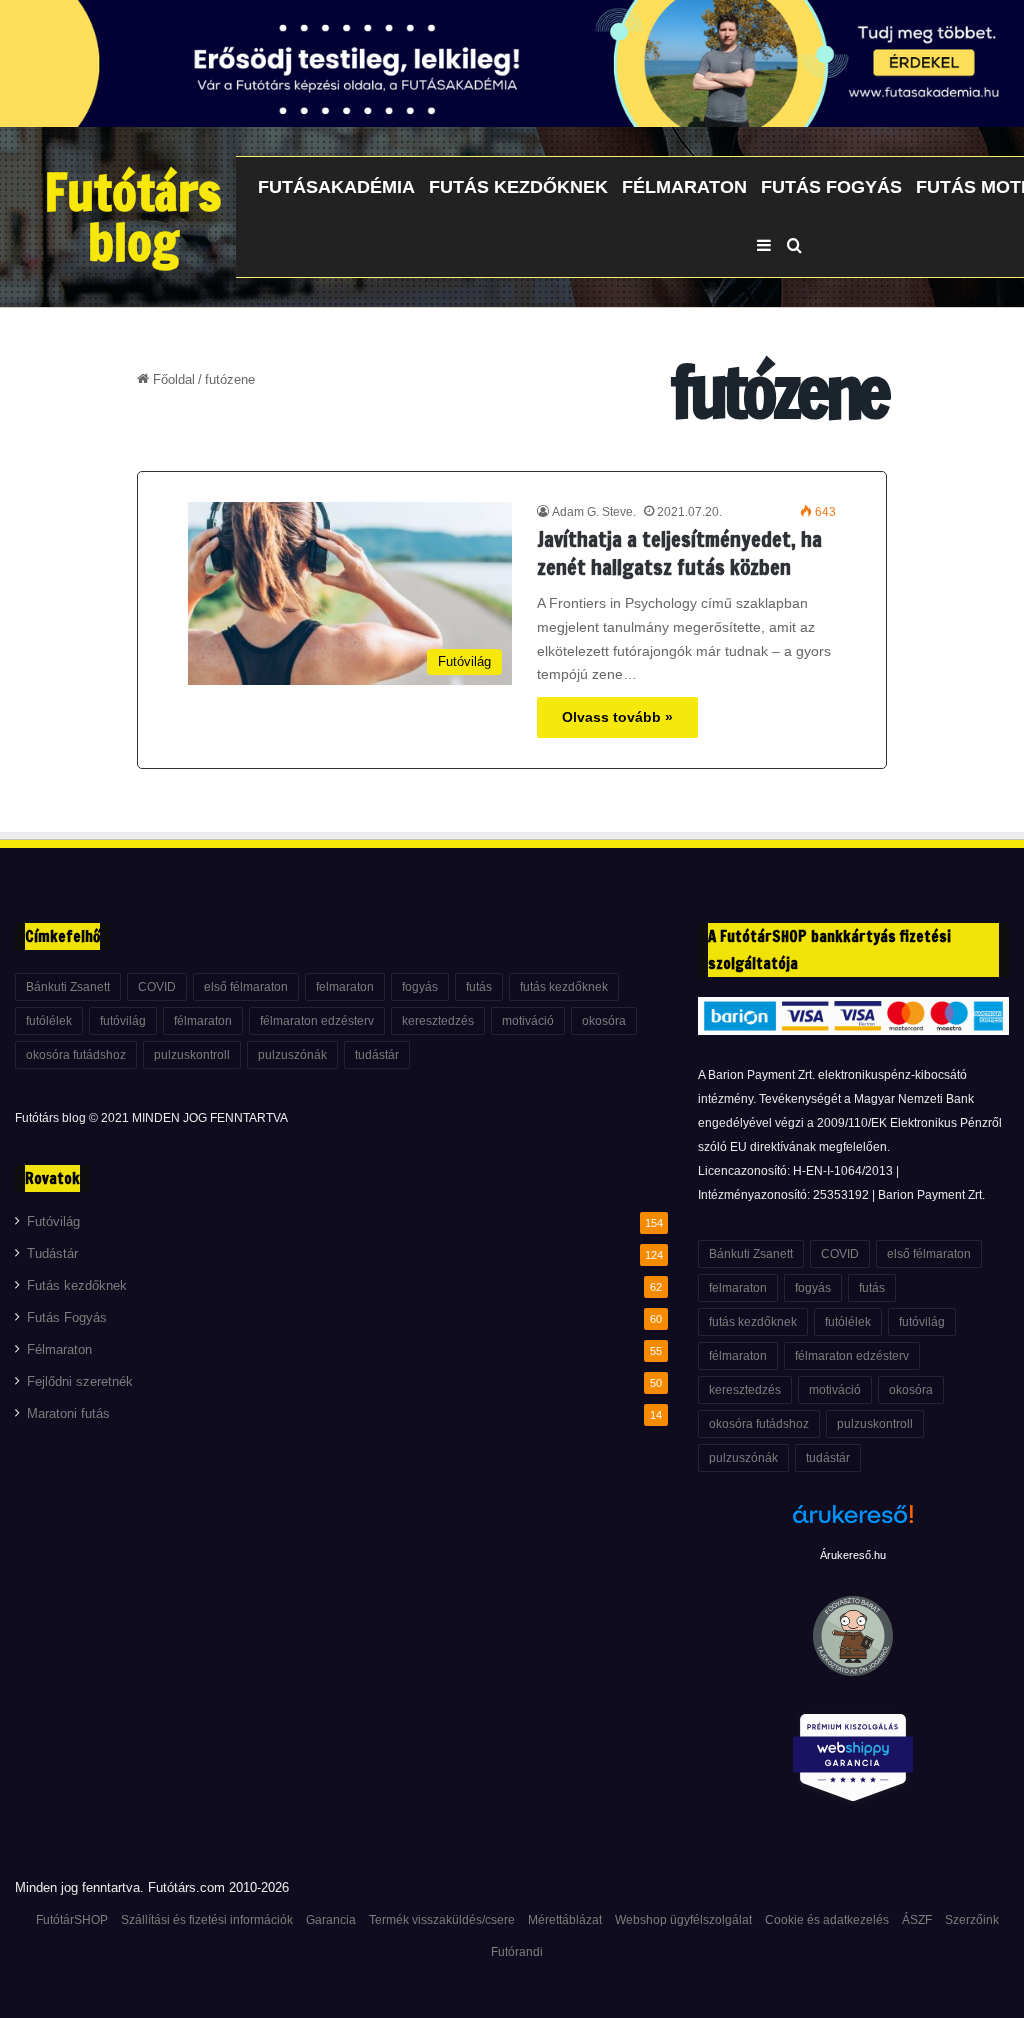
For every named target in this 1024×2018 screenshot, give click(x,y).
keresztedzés (438, 1021)
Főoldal (172, 379)
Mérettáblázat (565, 1920)
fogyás (420, 987)
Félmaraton (684, 187)
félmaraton (203, 1021)
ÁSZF (917, 1920)
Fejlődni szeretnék (80, 1382)
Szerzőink (972, 1920)
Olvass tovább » (617, 717)
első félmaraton (246, 987)
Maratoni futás (68, 1414)
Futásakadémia (336, 187)
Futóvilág (53, 1222)
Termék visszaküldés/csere (442, 1920)
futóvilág (123, 1021)
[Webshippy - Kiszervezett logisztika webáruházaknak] (853, 1761)
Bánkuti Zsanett (68, 987)
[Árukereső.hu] (853, 1525)
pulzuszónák (292, 1055)
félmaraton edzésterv (317, 1021)
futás (479, 987)
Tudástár (52, 1254)
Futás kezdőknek (518, 187)
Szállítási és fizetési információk (207, 1920)
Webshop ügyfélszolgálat (683, 1920)
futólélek (49, 1021)
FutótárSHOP (72, 1920)
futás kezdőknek (564, 987)
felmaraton (345, 987)
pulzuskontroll (192, 1055)
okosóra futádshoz (76, 1055)
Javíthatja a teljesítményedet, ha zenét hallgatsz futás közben (679, 553)
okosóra (604, 1021)
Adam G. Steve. (594, 512)
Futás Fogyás (831, 187)
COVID (157, 987)
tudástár (377, 1055)
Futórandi (517, 1952)
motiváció (528, 1021)
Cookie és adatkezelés (827, 1920)
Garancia (331, 1920)
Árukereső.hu (853, 1555)
